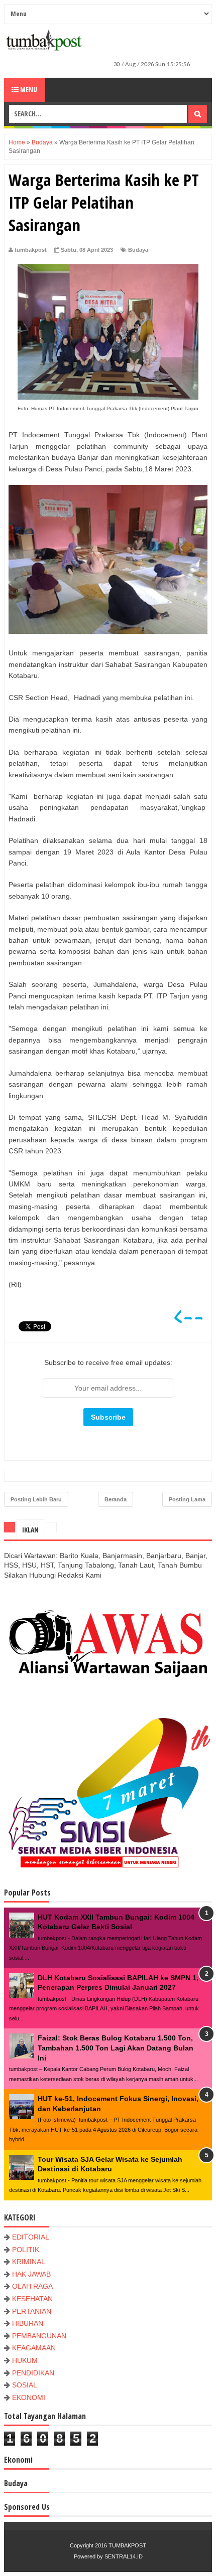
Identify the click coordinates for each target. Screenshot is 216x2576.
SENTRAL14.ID (124, 2556)
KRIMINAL (29, 2262)
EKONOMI (29, 2397)
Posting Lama (187, 1499)
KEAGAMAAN (34, 2348)
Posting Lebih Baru (36, 1499)
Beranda (116, 1499)
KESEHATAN (32, 2299)
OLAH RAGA (32, 2286)
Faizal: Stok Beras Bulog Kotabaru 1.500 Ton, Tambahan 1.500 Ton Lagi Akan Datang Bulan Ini (116, 2048)
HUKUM (25, 2360)
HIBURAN (28, 2323)
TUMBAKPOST (127, 2545)
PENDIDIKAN (33, 2373)
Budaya (138, 250)
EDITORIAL (31, 2237)
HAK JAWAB (31, 2274)
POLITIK (26, 2250)
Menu (28, 90)
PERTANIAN (32, 2311)
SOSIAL (25, 2385)
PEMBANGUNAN (39, 2336)
